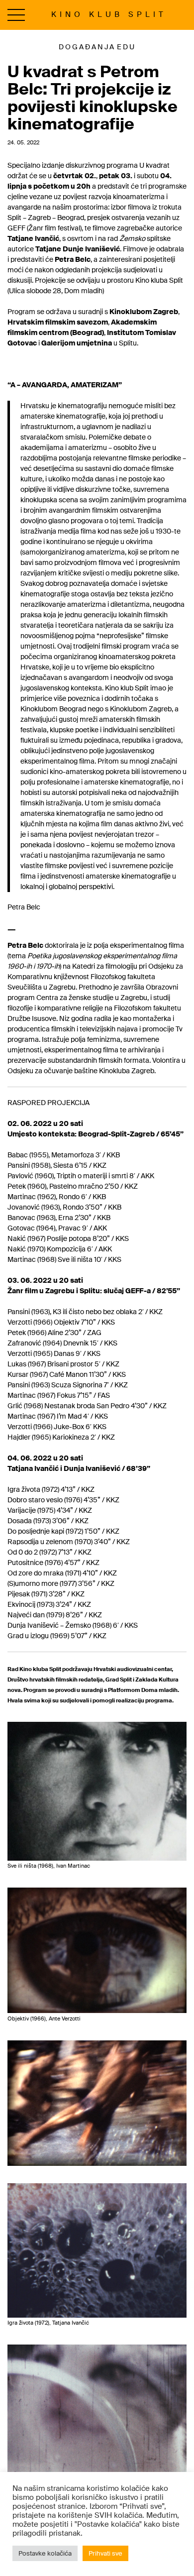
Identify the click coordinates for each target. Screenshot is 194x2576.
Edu (126, 47)
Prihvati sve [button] (105, 2553)
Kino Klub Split (109, 14)
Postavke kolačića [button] (45, 2553)
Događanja (87, 47)
